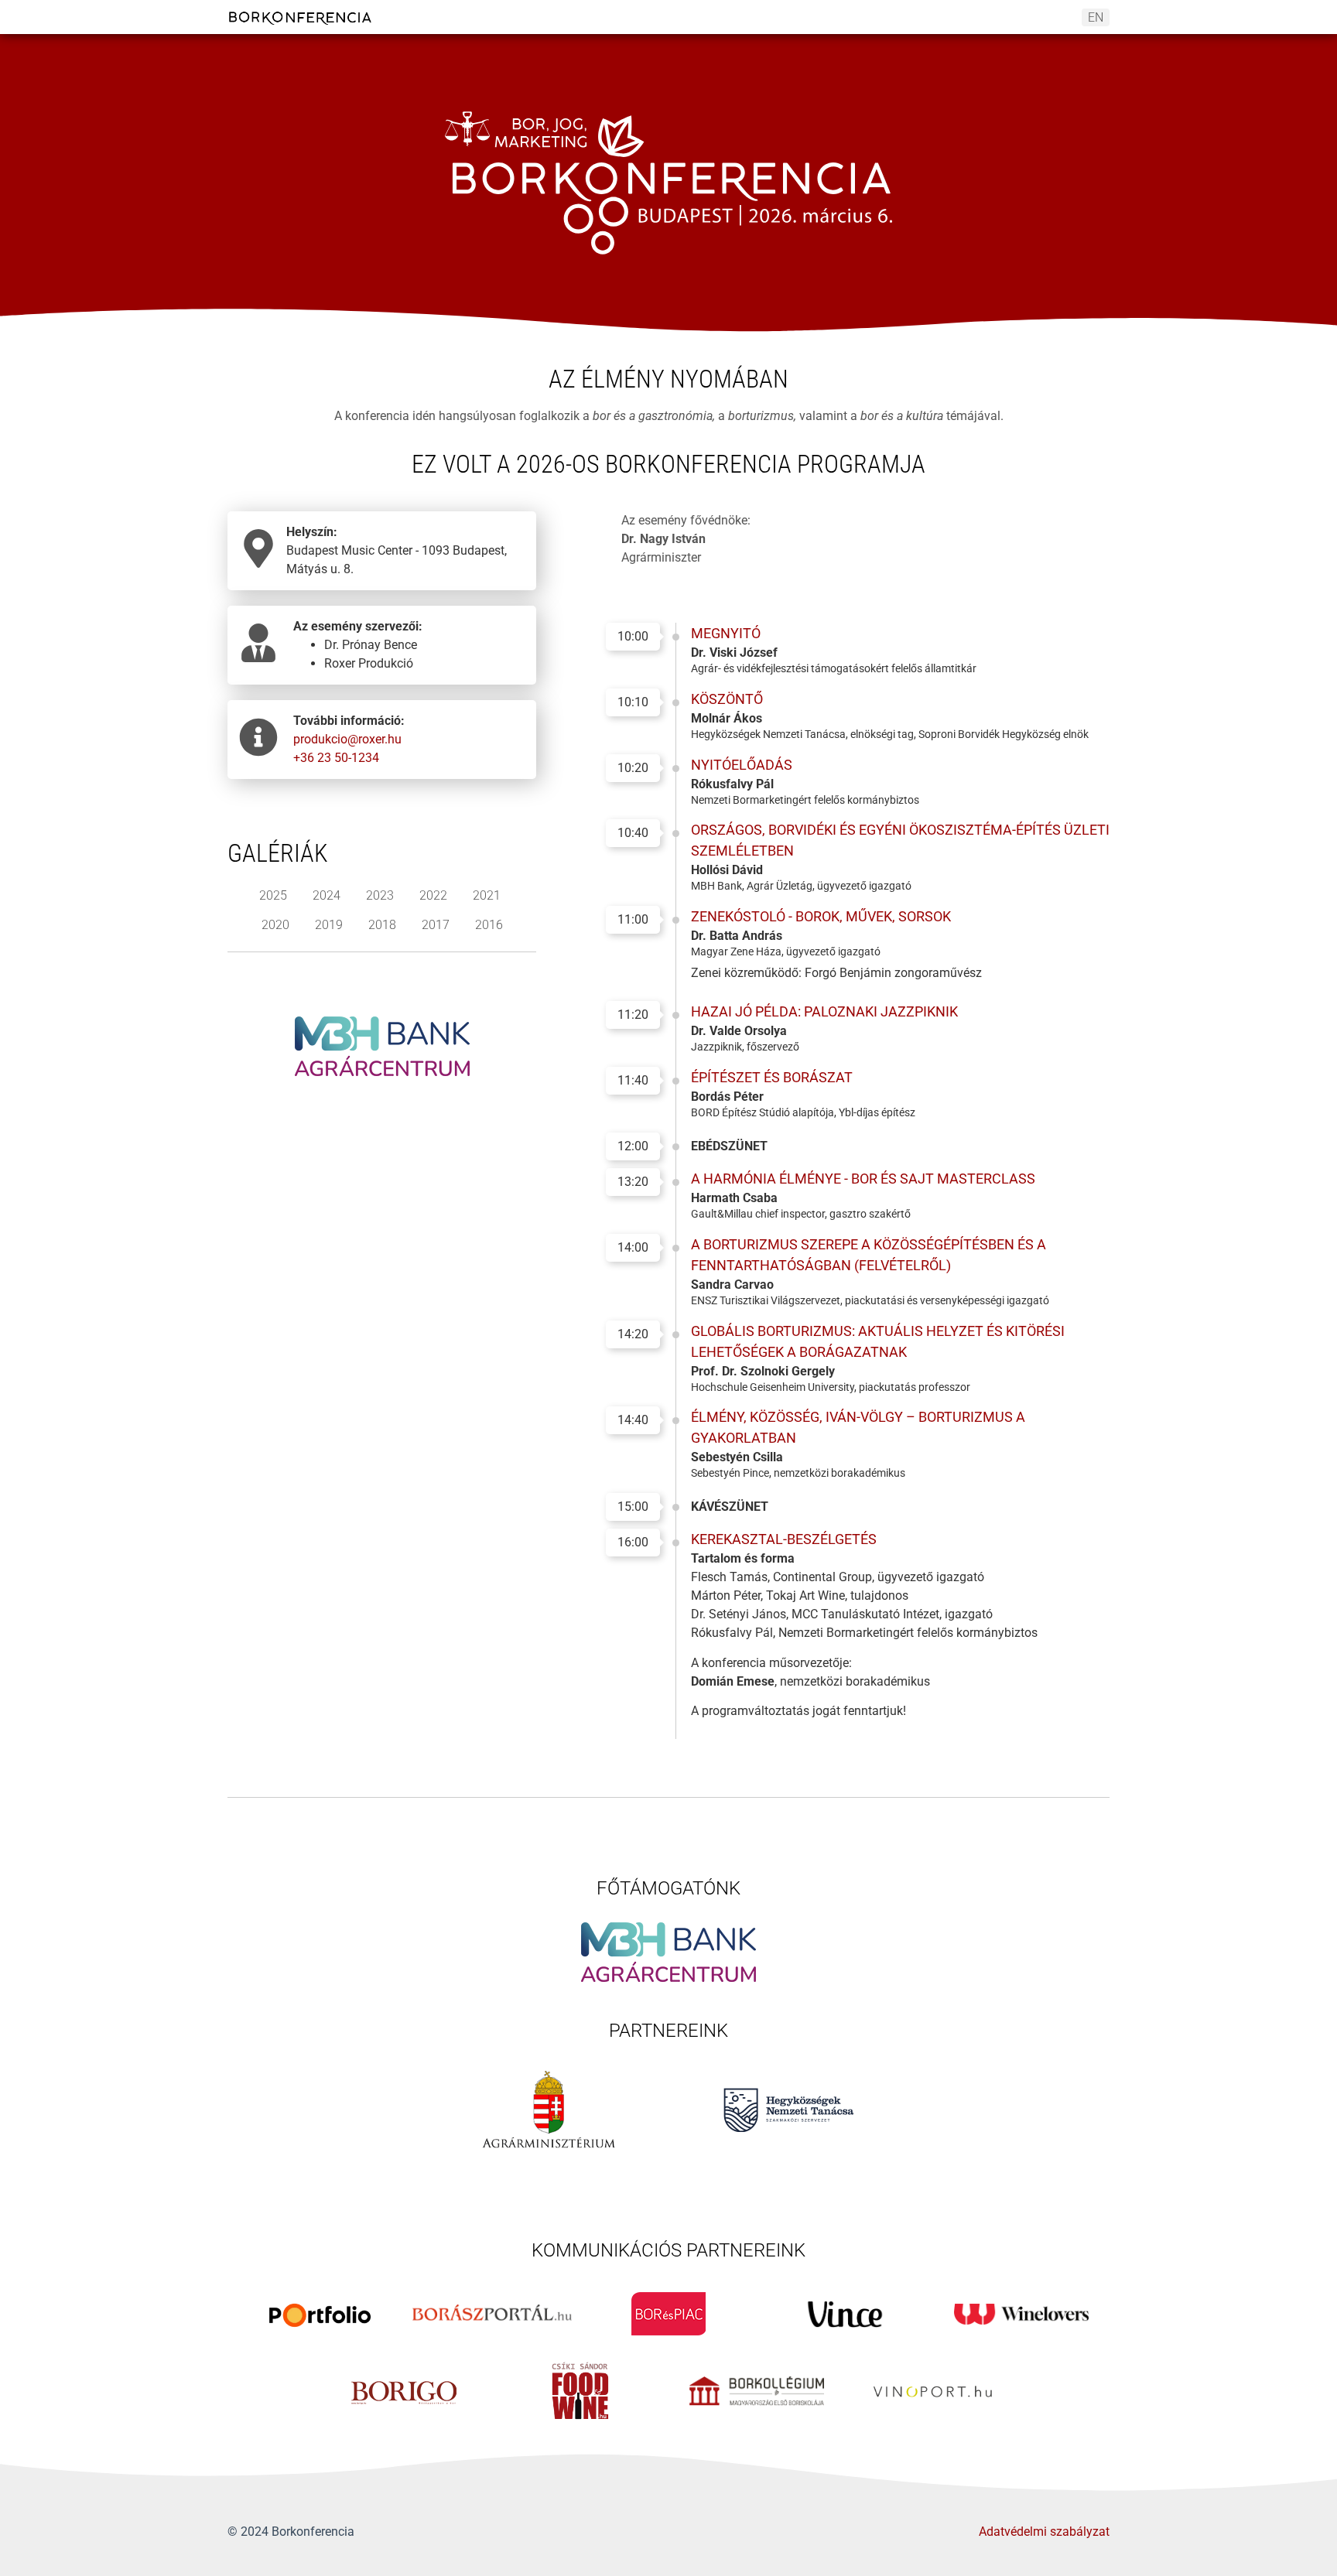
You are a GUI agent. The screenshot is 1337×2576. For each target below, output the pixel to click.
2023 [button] (380, 895)
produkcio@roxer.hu (347, 739)
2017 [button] (436, 925)
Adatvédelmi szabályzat (1044, 2532)
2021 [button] (487, 895)
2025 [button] (273, 895)
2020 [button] (275, 925)
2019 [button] (329, 925)
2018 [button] (382, 925)
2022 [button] (433, 895)
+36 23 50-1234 (336, 758)
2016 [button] (489, 925)
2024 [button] (327, 895)
